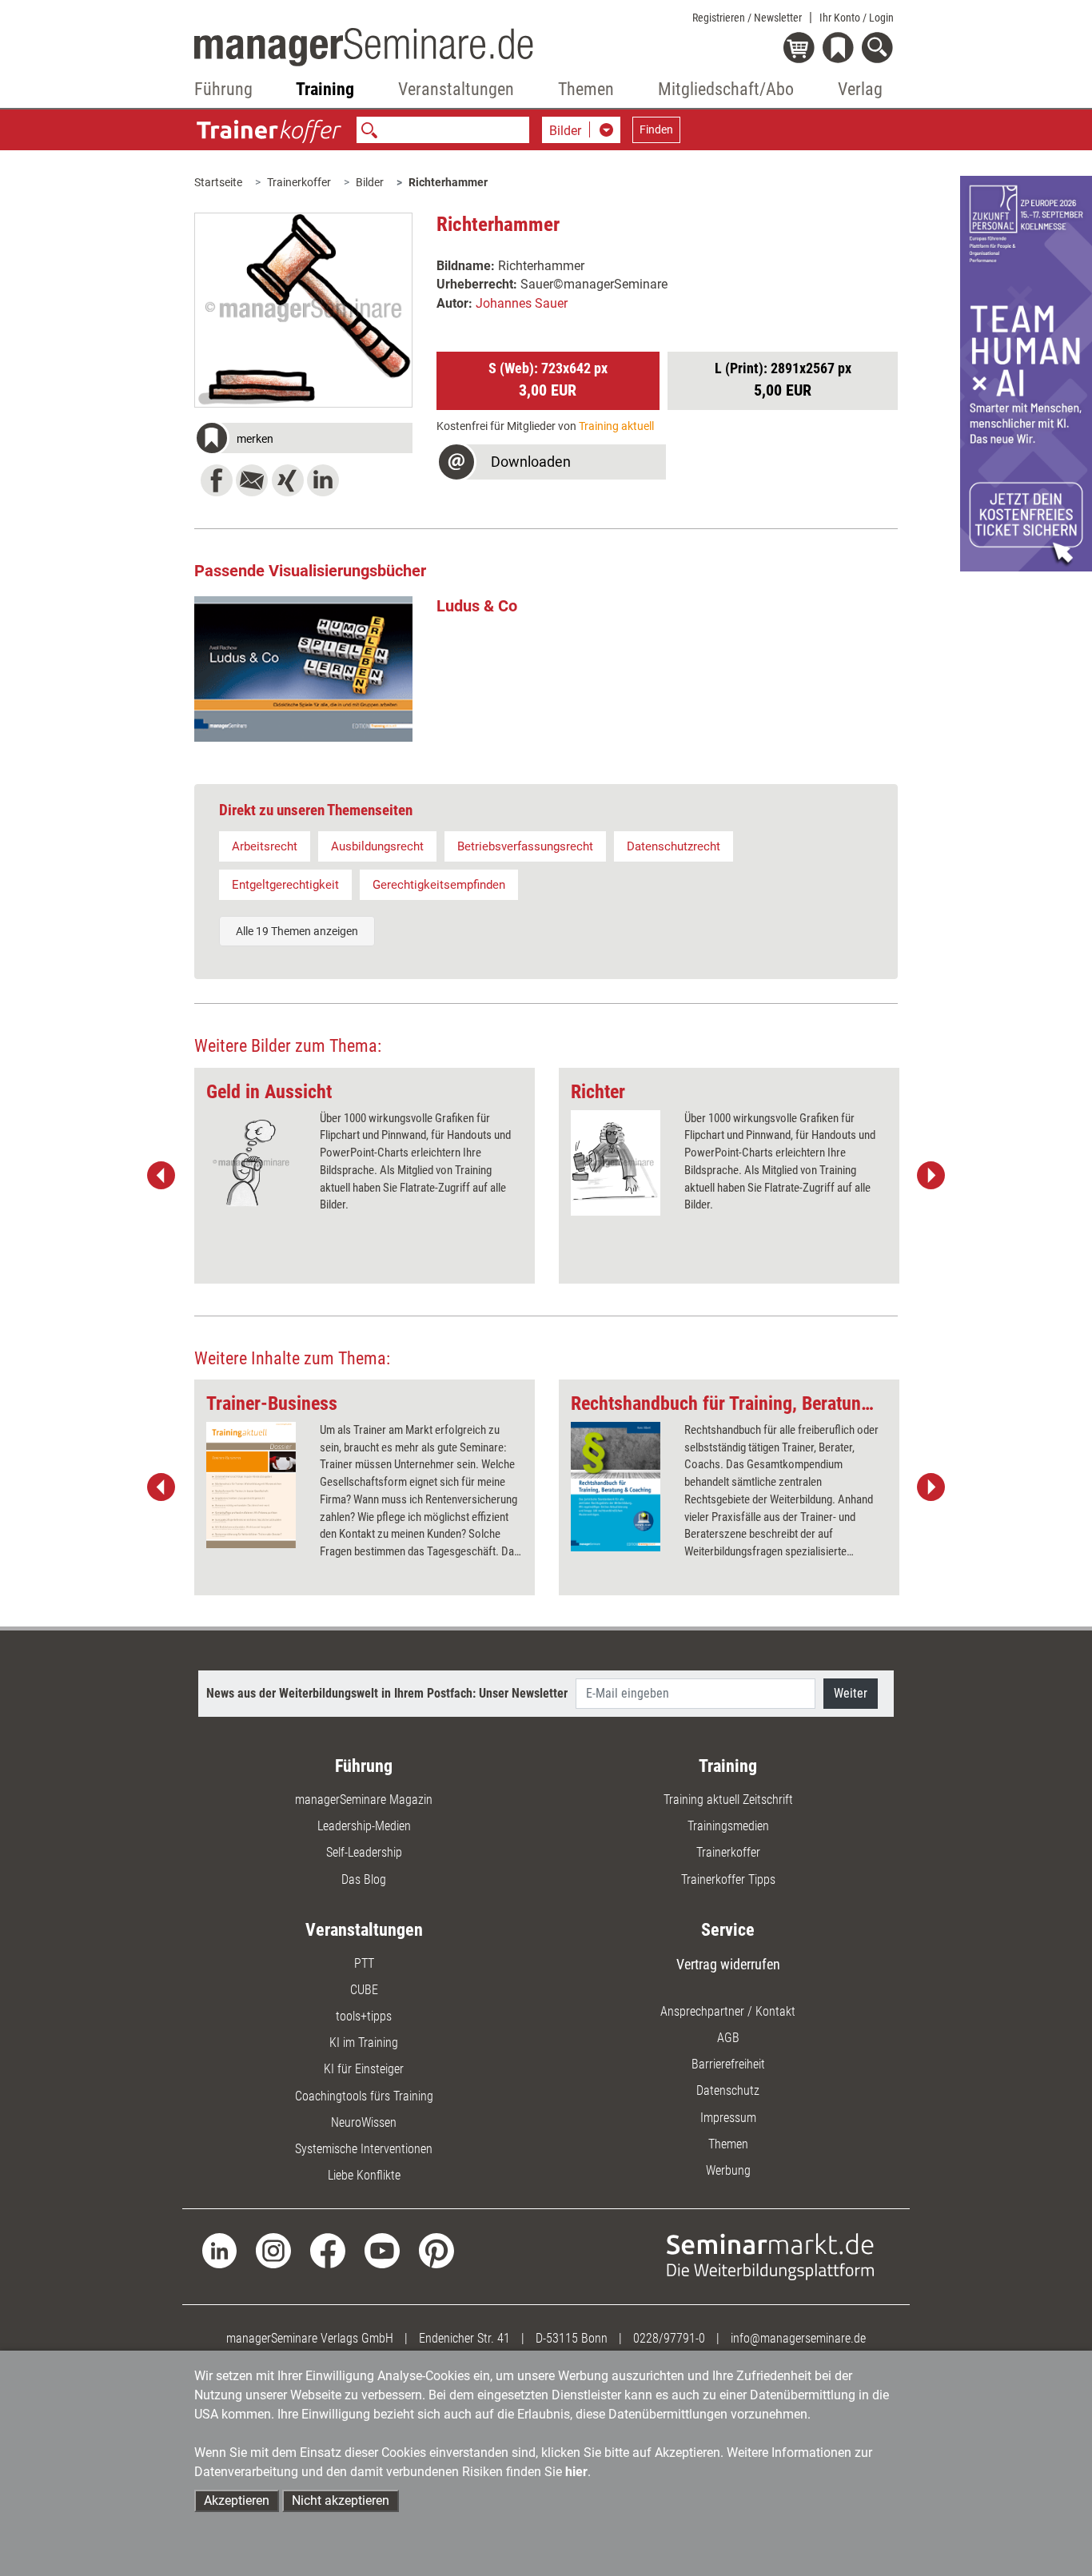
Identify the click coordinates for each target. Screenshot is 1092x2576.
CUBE (364, 1990)
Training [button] (325, 89)
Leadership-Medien (364, 1826)
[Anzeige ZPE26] (1026, 373)
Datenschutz (728, 2090)
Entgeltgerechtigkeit (285, 885)
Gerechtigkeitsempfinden (439, 885)
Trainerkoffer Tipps (728, 1879)
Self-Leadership (364, 1852)
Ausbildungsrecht (377, 846)
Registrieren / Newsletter (747, 18)
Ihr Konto (857, 18)
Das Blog (364, 1879)
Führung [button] (223, 89)
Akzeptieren (237, 2500)
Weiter (851, 1693)
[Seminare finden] (770, 2256)
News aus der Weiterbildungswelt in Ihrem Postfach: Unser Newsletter (387, 1693)
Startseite (218, 182)
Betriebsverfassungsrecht (525, 846)
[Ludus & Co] (304, 669)
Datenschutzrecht (674, 846)
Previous (161, 1176)
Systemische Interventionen (364, 2149)
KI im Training (364, 2042)
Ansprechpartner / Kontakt (728, 2011)
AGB (728, 2038)
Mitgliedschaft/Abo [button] (726, 89)
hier (576, 2472)
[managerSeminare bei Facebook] (328, 2250)
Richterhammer (448, 182)
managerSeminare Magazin (364, 1800)
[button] (304, 440)
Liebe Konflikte (364, 2175)
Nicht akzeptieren (341, 2500)
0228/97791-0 (669, 2338)
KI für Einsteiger (364, 2069)
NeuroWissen (364, 2122)
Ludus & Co (477, 606)
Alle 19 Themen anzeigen (297, 931)
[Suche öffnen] (880, 49)
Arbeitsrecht (265, 846)
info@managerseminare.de (798, 2338)
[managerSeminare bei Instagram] (273, 2250)
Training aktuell (616, 426)
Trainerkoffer (299, 182)
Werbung (728, 2170)
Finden (656, 129)
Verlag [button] (860, 89)
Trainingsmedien (728, 1826)
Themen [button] (586, 89)
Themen (728, 2144)
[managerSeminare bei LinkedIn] (220, 2250)
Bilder (370, 182)
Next (931, 1176)
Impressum (728, 2118)
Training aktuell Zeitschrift (728, 1800)
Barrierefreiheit (728, 2064)
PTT (364, 1963)
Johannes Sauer (522, 303)
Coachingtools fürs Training (364, 2096)
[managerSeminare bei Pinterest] (436, 2250)
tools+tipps (364, 2016)
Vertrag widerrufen (728, 1964)
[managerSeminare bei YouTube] (382, 2250)
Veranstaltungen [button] (456, 89)
